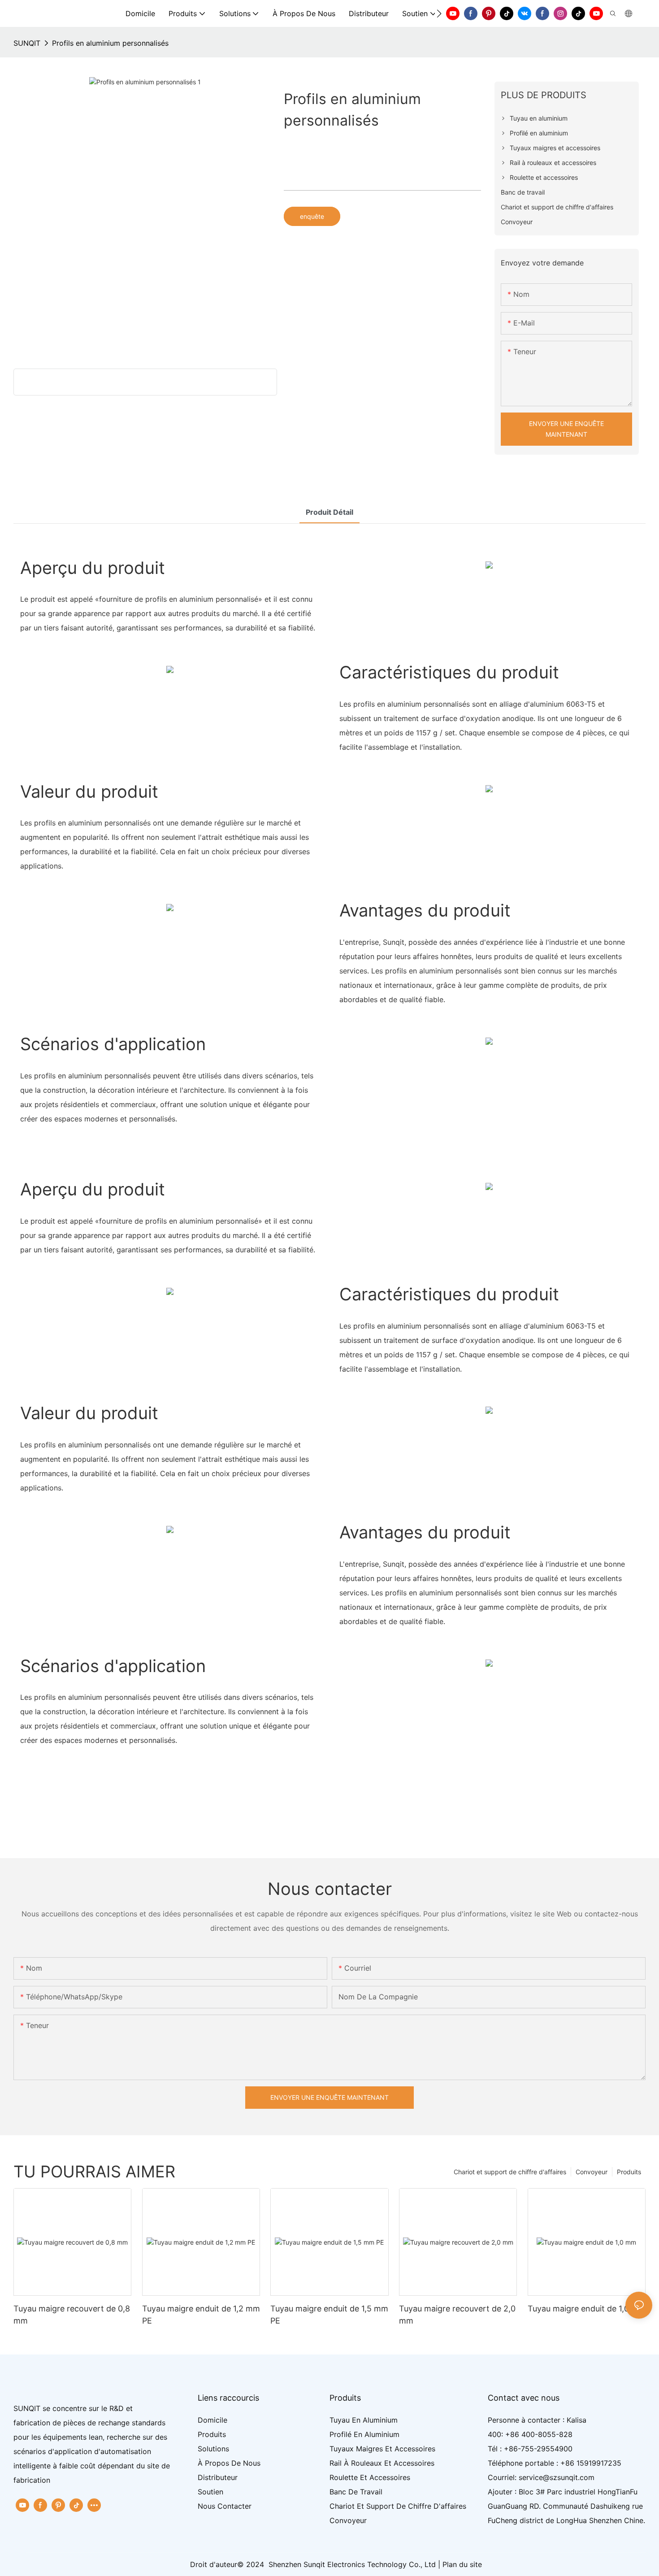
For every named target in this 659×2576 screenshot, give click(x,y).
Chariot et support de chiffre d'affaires (510, 2172)
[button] (439, 13)
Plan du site (462, 2564)
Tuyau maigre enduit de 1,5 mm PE (329, 2315)
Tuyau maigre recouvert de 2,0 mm (457, 2315)
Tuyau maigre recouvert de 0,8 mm (72, 2315)
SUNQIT (27, 43)
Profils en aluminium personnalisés (110, 43)
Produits (629, 2172)
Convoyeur (592, 2172)
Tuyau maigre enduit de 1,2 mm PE (201, 2315)
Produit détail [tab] (329, 512)
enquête (312, 216)
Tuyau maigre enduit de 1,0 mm (587, 2309)
